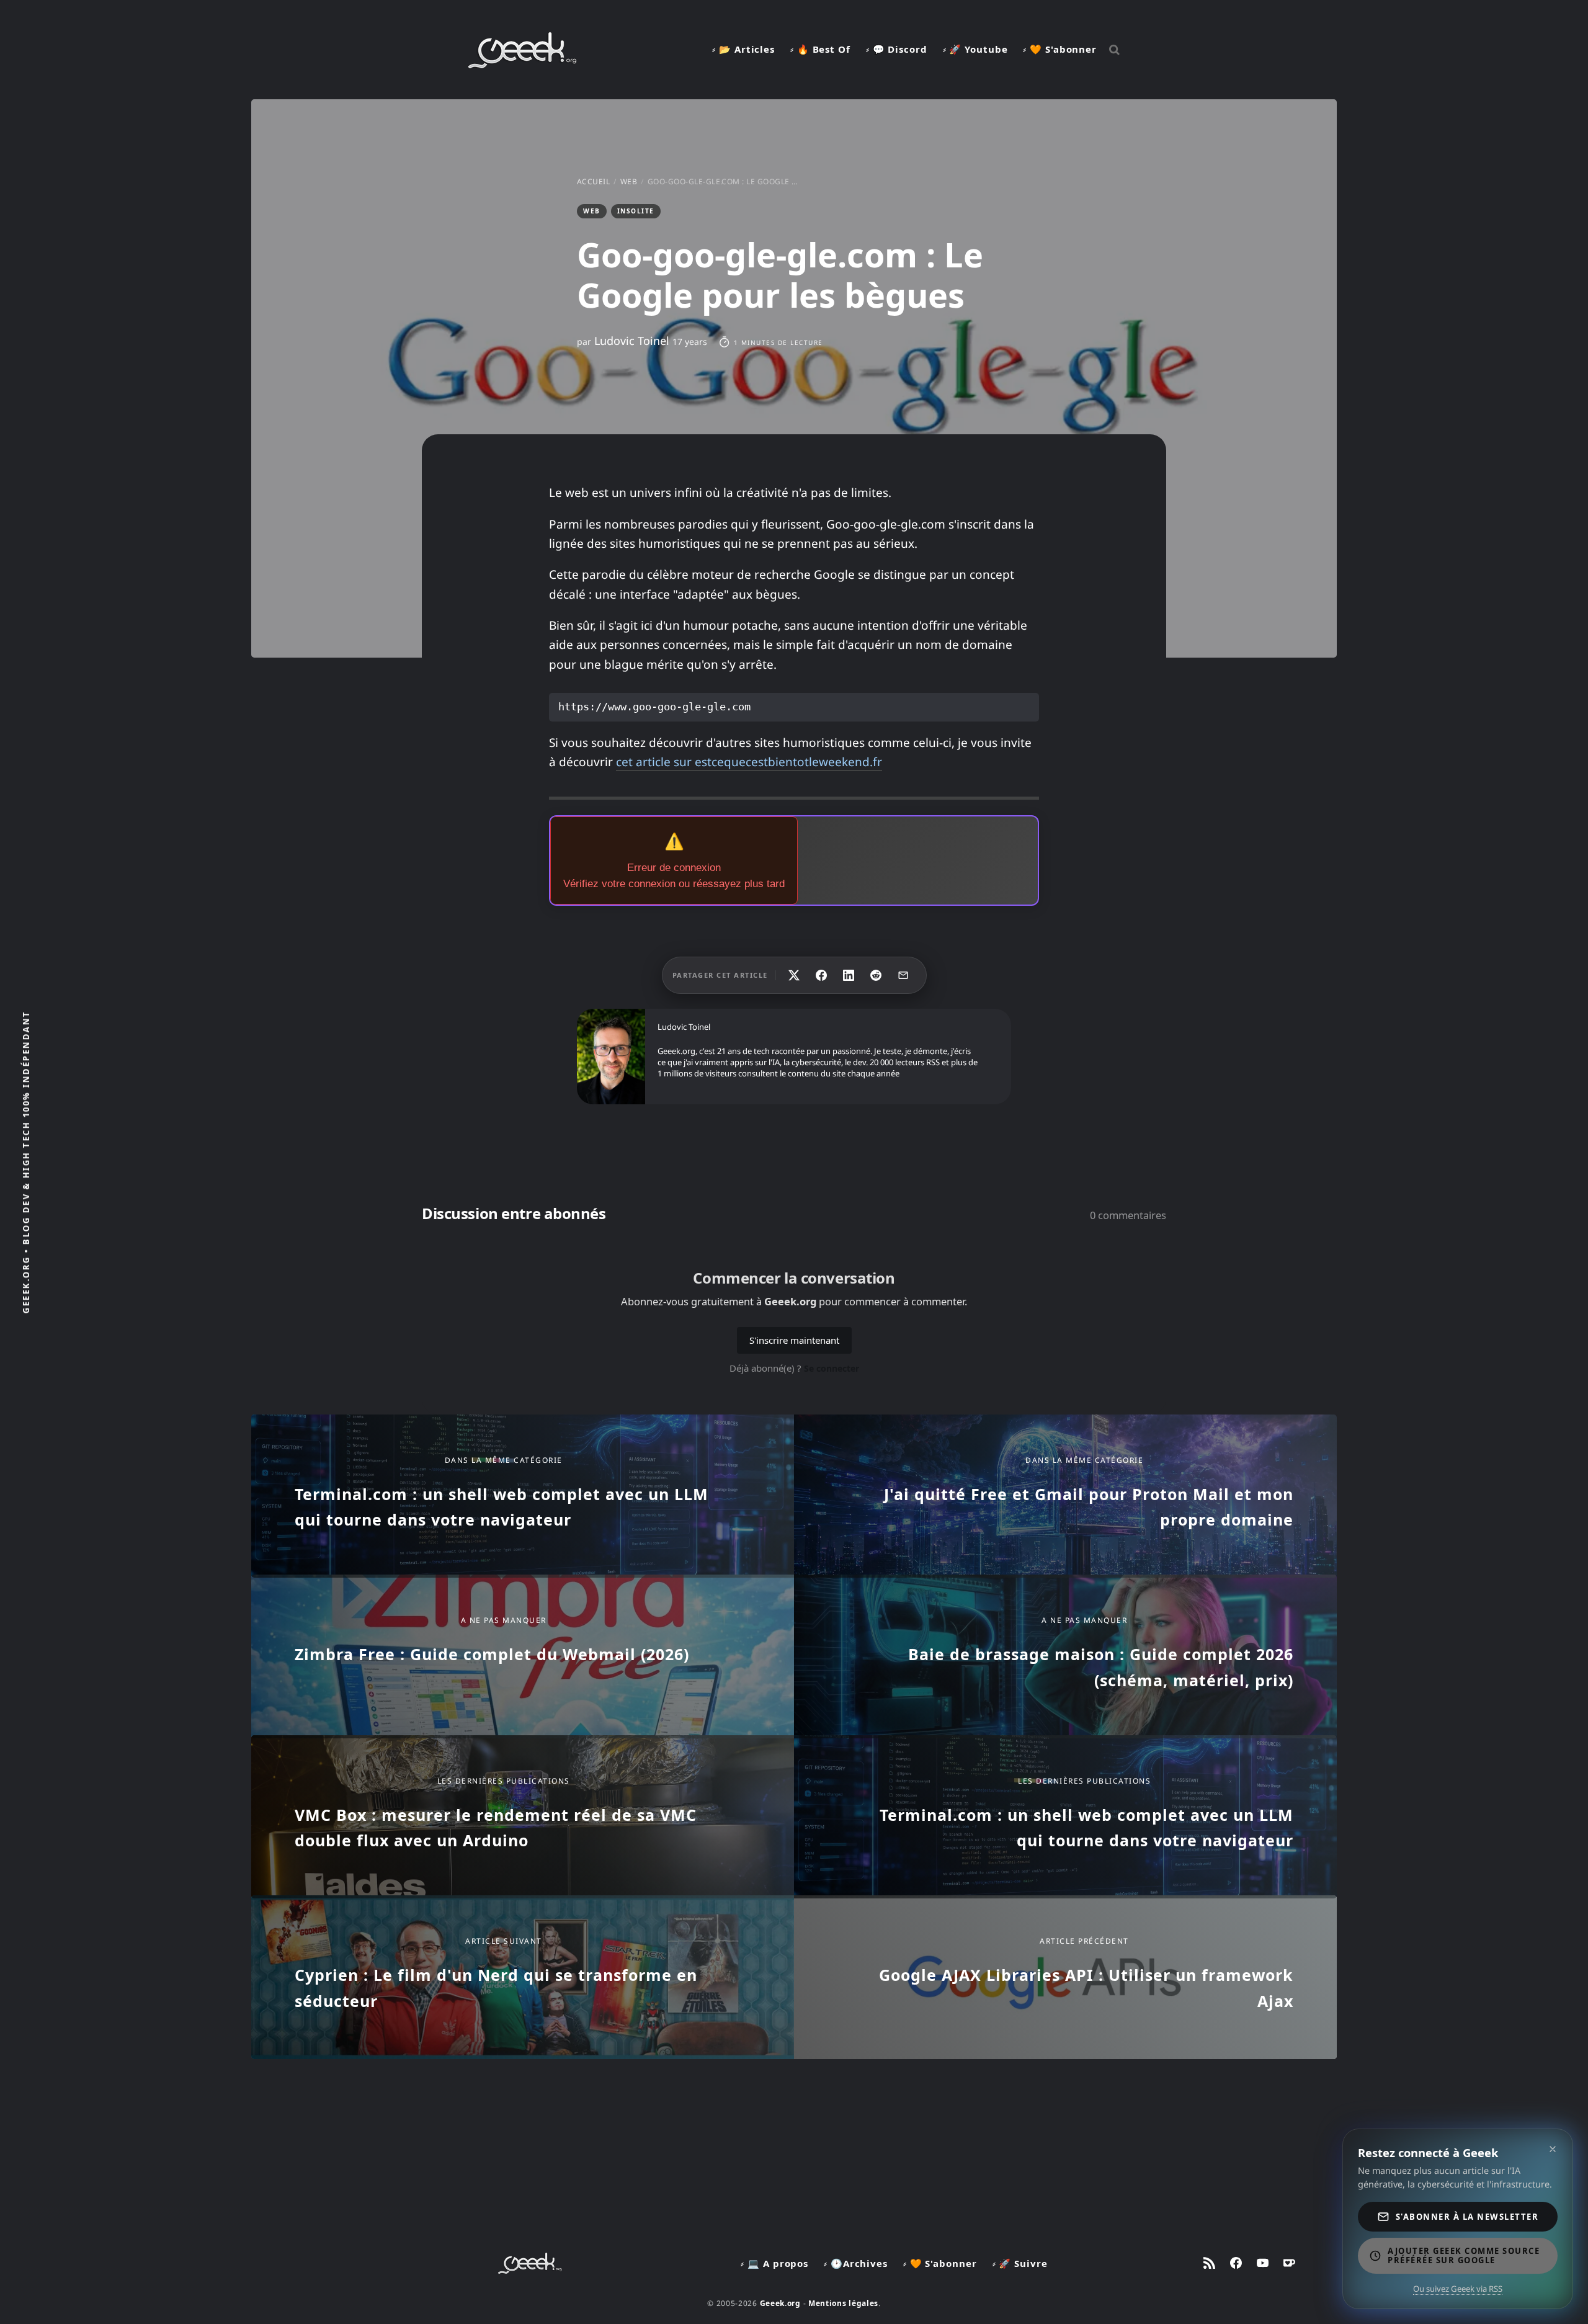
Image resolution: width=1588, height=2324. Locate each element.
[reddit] (876, 975)
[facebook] (821, 975)
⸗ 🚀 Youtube (975, 49)
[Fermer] (1553, 2149)
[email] (903, 975)
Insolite (636, 211)
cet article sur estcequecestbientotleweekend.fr (749, 762)
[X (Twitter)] (794, 975)
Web (629, 181)
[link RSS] (1209, 2263)
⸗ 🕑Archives (856, 2263)
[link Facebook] (1236, 2263)
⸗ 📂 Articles (743, 49)
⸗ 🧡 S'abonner (1060, 49)
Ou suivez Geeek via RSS (1458, 2289)
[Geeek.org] (523, 64)
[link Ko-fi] (1289, 2263)
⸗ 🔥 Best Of (820, 49)
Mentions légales (843, 2303)
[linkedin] (849, 975)
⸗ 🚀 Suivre (1020, 2263)
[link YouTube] (1263, 2263)
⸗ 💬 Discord (897, 49)
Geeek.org (780, 2303)
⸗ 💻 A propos (774, 2263)
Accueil (593, 181)
